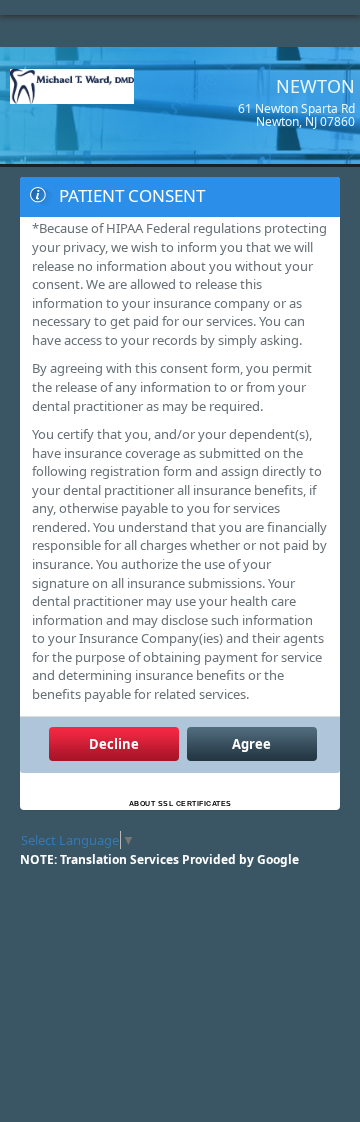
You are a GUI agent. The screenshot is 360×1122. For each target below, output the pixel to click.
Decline (114, 744)
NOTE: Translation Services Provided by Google (159, 859)
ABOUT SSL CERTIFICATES (180, 803)
